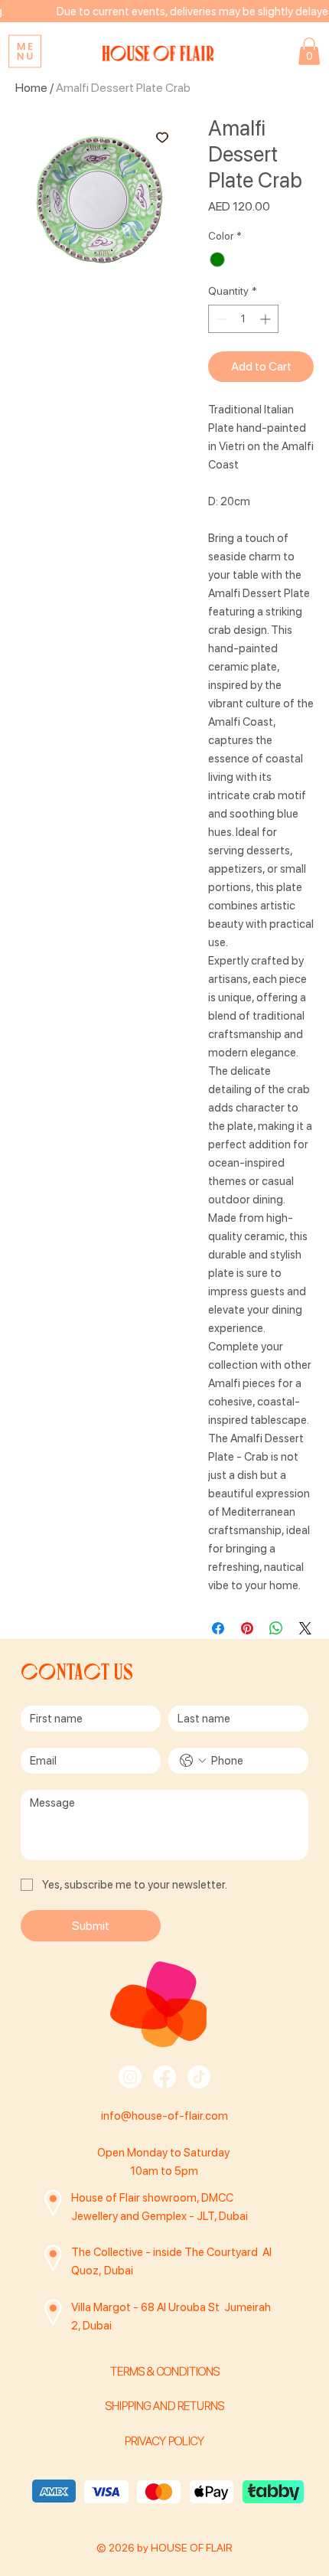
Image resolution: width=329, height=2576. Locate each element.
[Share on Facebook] (218, 1628)
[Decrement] (220, 319)
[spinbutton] (243, 319)
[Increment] (267, 319)
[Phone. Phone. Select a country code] (193, 1761)
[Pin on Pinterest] (247, 1628)
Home (31, 88)
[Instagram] (130, 2077)
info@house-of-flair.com (164, 2116)
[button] (309, 51)
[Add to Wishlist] (162, 137)
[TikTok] (199, 2077)
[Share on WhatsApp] (276, 1628)
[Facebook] (164, 2077)
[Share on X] (305, 1628)
